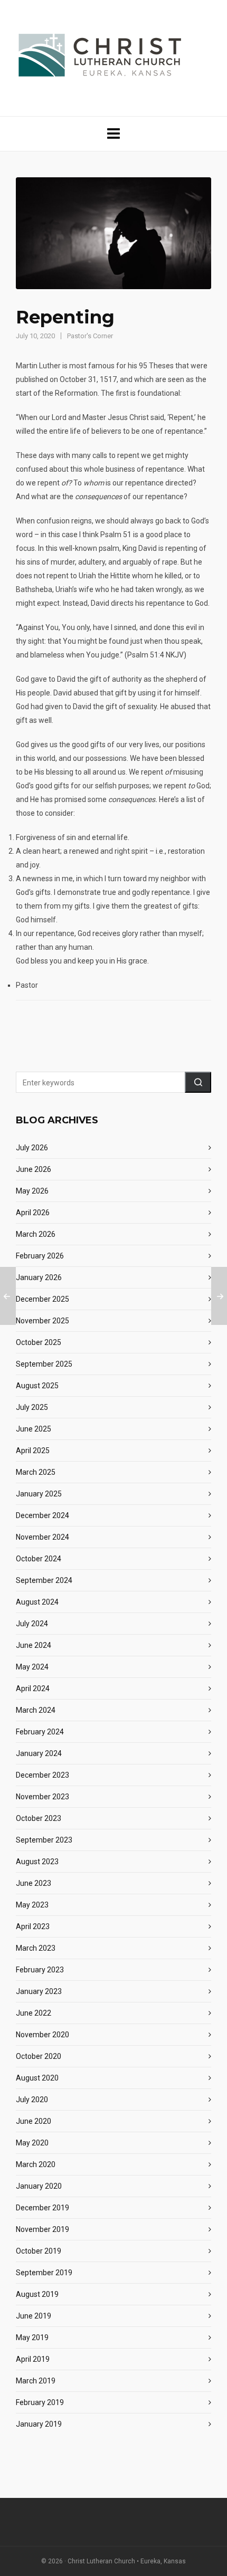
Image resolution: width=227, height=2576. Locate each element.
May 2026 (32, 1191)
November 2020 (42, 2035)
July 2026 (32, 1148)
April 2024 (33, 1688)
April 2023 (33, 1926)
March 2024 (36, 1710)
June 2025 (34, 1429)
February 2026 (40, 1256)
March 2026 (36, 1234)
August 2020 (37, 2078)
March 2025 (36, 1472)
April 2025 (33, 1451)
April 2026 (33, 1213)
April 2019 (33, 2359)
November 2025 (42, 1321)
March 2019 (36, 2381)
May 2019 (32, 2338)
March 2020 (36, 2164)
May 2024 (32, 1667)
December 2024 (42, 1515)
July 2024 (32, 1624)
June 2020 (34, 2121)
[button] (198, 1082)
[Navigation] (113, 134)
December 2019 (42, 2208)
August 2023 (37, 1862)
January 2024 (39, 1753)
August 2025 (37, 1386)
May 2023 (32, 1905)
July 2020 (32, 2100)
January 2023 (39, 1991)
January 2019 (39, 2424)
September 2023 (44, 1840)
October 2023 (39, 1818)
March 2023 (36, 1948)
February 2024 (40, 1732)
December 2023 (42, 1775)
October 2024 (39, 1559)
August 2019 (37, 2294)
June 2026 (34, 1169)
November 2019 (42, 2229)
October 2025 (39, 1342)
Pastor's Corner (90, 336)
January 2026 (39, 1277)
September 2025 (44, 1364)
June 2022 (34, 2013)
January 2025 (39, 1494)
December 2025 (42, 1299)
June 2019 (34, 2316)
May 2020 (32, 2143)
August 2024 (37, 1602)
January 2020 (39, 2186)
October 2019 (39, 2251)
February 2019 (40, 2402)
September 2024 (44, 1580)
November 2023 (42, 1797)
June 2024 (34, 1645)
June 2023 (34, 1883)
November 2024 (42, 1537)
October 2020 (39, 2056)
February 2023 (40, 1970)
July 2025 (32, 1407)
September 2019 (44, 2273)
